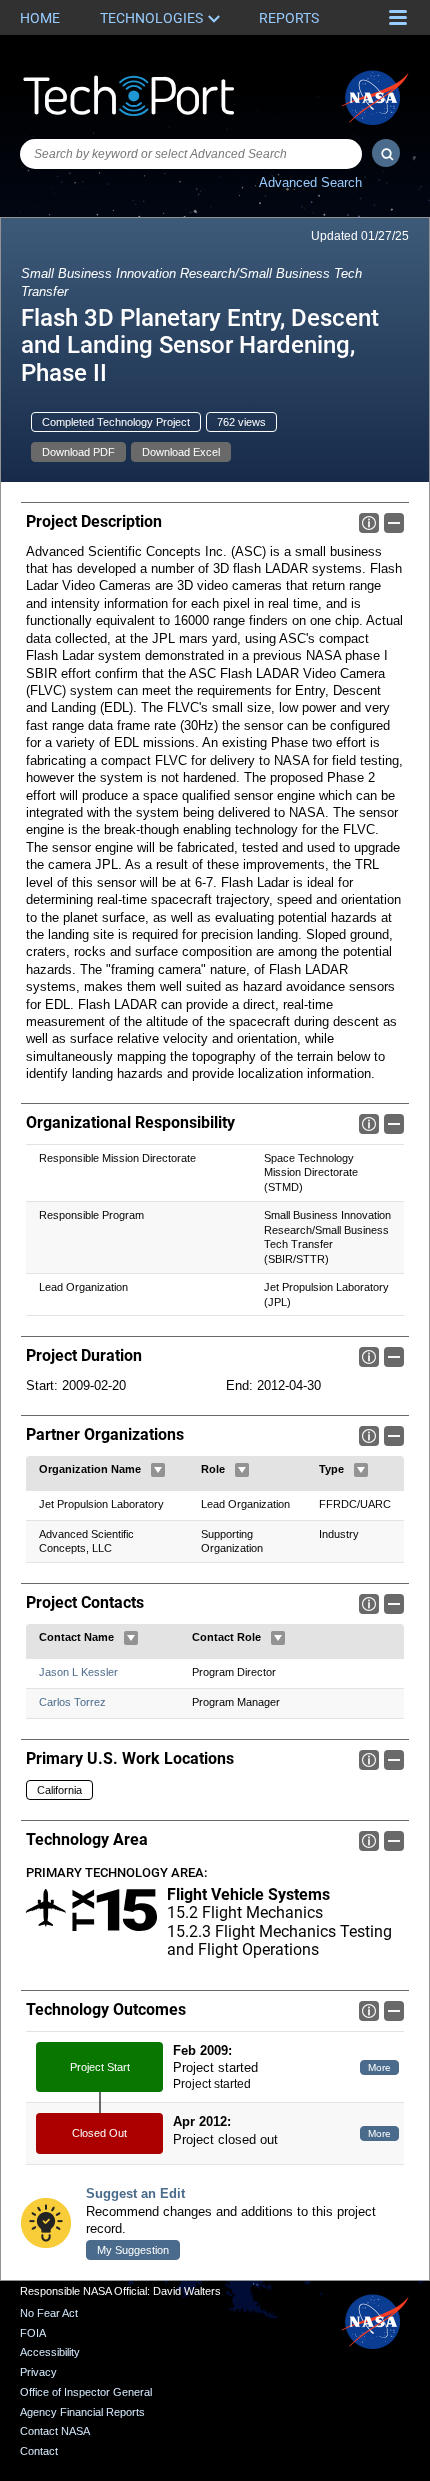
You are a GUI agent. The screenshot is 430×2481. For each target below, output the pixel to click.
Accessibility (50, 2352)
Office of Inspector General (86, 2392)
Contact (39, 2451)
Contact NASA (55, 2431)
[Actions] (158, 1470)
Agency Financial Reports (82, 2412)
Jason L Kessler (78, 1672)
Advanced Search (310, 182)
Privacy (38, 2372)
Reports (289, 18)
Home (40, 18)
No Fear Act (49, 2313)
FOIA (33, 2333)
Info (369, 523)
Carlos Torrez (72, 1702)
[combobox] (191, 154)
